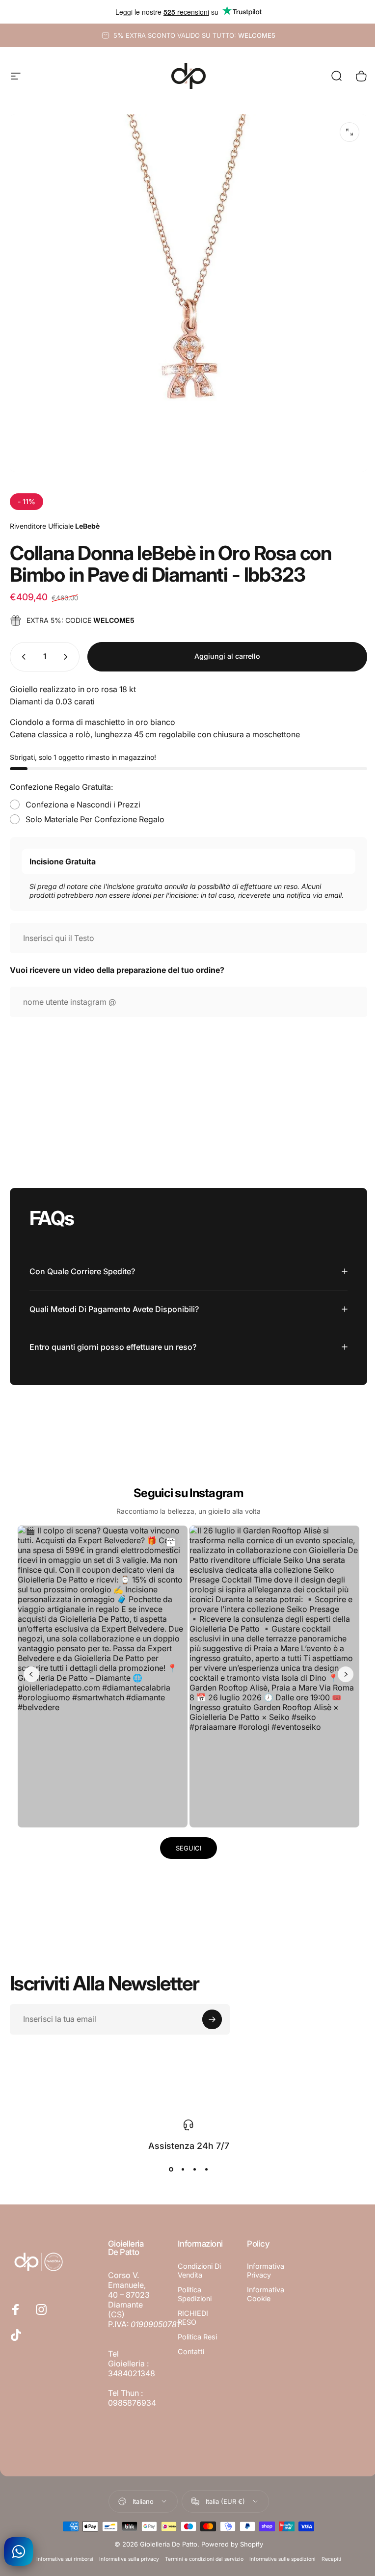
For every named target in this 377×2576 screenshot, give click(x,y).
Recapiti (327, 2554)
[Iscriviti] (212, 2014)
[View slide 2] (179, 2164)
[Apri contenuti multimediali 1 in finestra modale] (350, 132)
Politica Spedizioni (193, 2297)
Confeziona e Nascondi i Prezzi (83, 805)
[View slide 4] (203, 2164)
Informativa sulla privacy (125, 2554)
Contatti (189, 2354)
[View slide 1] (167, 2164)
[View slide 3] (191, 2164)
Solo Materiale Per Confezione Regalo (95, 819)
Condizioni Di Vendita (197, 2273)
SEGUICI (185, 1843)
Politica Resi (195, 2340)
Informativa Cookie (262, 2289)
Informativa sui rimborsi (61, 2554)
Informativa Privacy (262, 2265)
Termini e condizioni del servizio (200, 2554)
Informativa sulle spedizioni (279, 2554)
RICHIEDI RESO (191, 2321)
